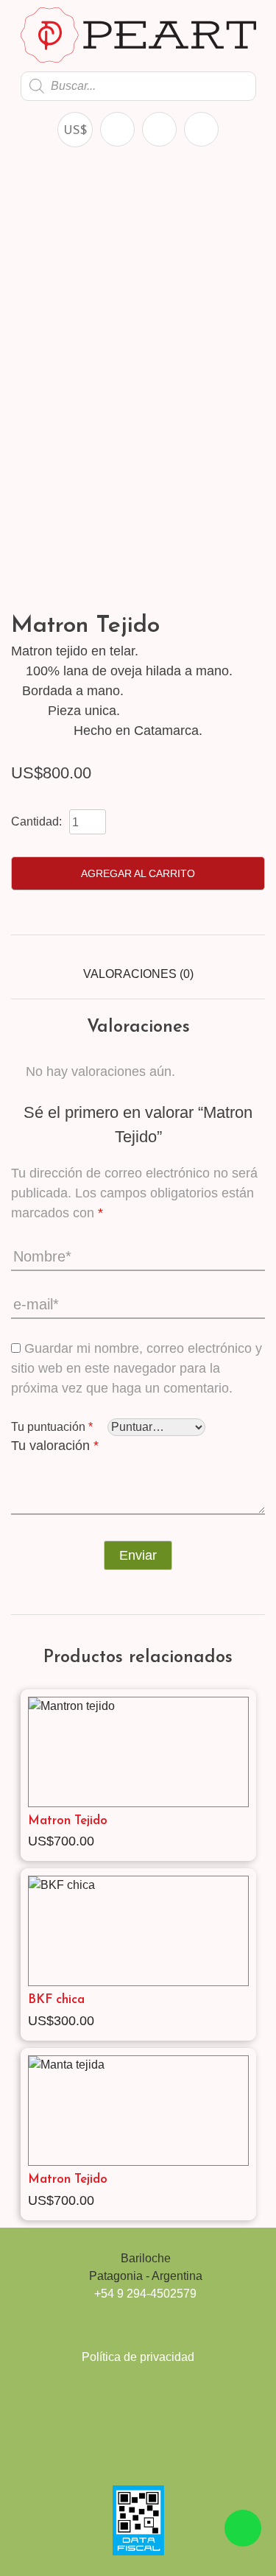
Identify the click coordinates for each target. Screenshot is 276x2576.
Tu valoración (55, 1446)
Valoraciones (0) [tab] (138, 974)
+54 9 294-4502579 (145, 2294)
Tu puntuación (52, 1427)
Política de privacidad (138, 2357)
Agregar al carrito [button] (243, 1843)
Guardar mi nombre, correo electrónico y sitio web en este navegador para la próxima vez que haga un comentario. (137, 1368)
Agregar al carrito (138, 873)
